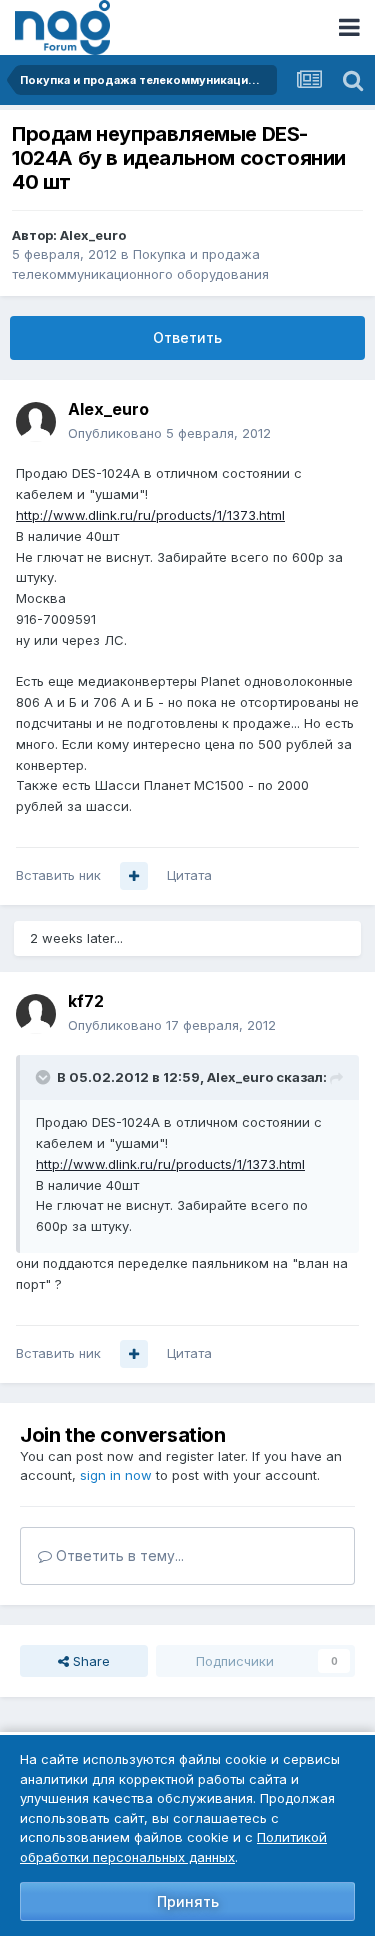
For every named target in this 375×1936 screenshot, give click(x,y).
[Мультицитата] (134, 876)
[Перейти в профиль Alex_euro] (36, 422)
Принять (188, 1901)
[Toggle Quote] (45, 1077)
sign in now (116, 1475)
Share (89, 1661)
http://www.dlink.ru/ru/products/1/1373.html (150, 515)
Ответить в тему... (118, 1555)
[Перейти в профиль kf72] (36, 1014)
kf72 (86, 1001)
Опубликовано (169, 433)
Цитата (189, 875)
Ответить (187, 337)
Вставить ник (58, 875)
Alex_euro (93, 235)
